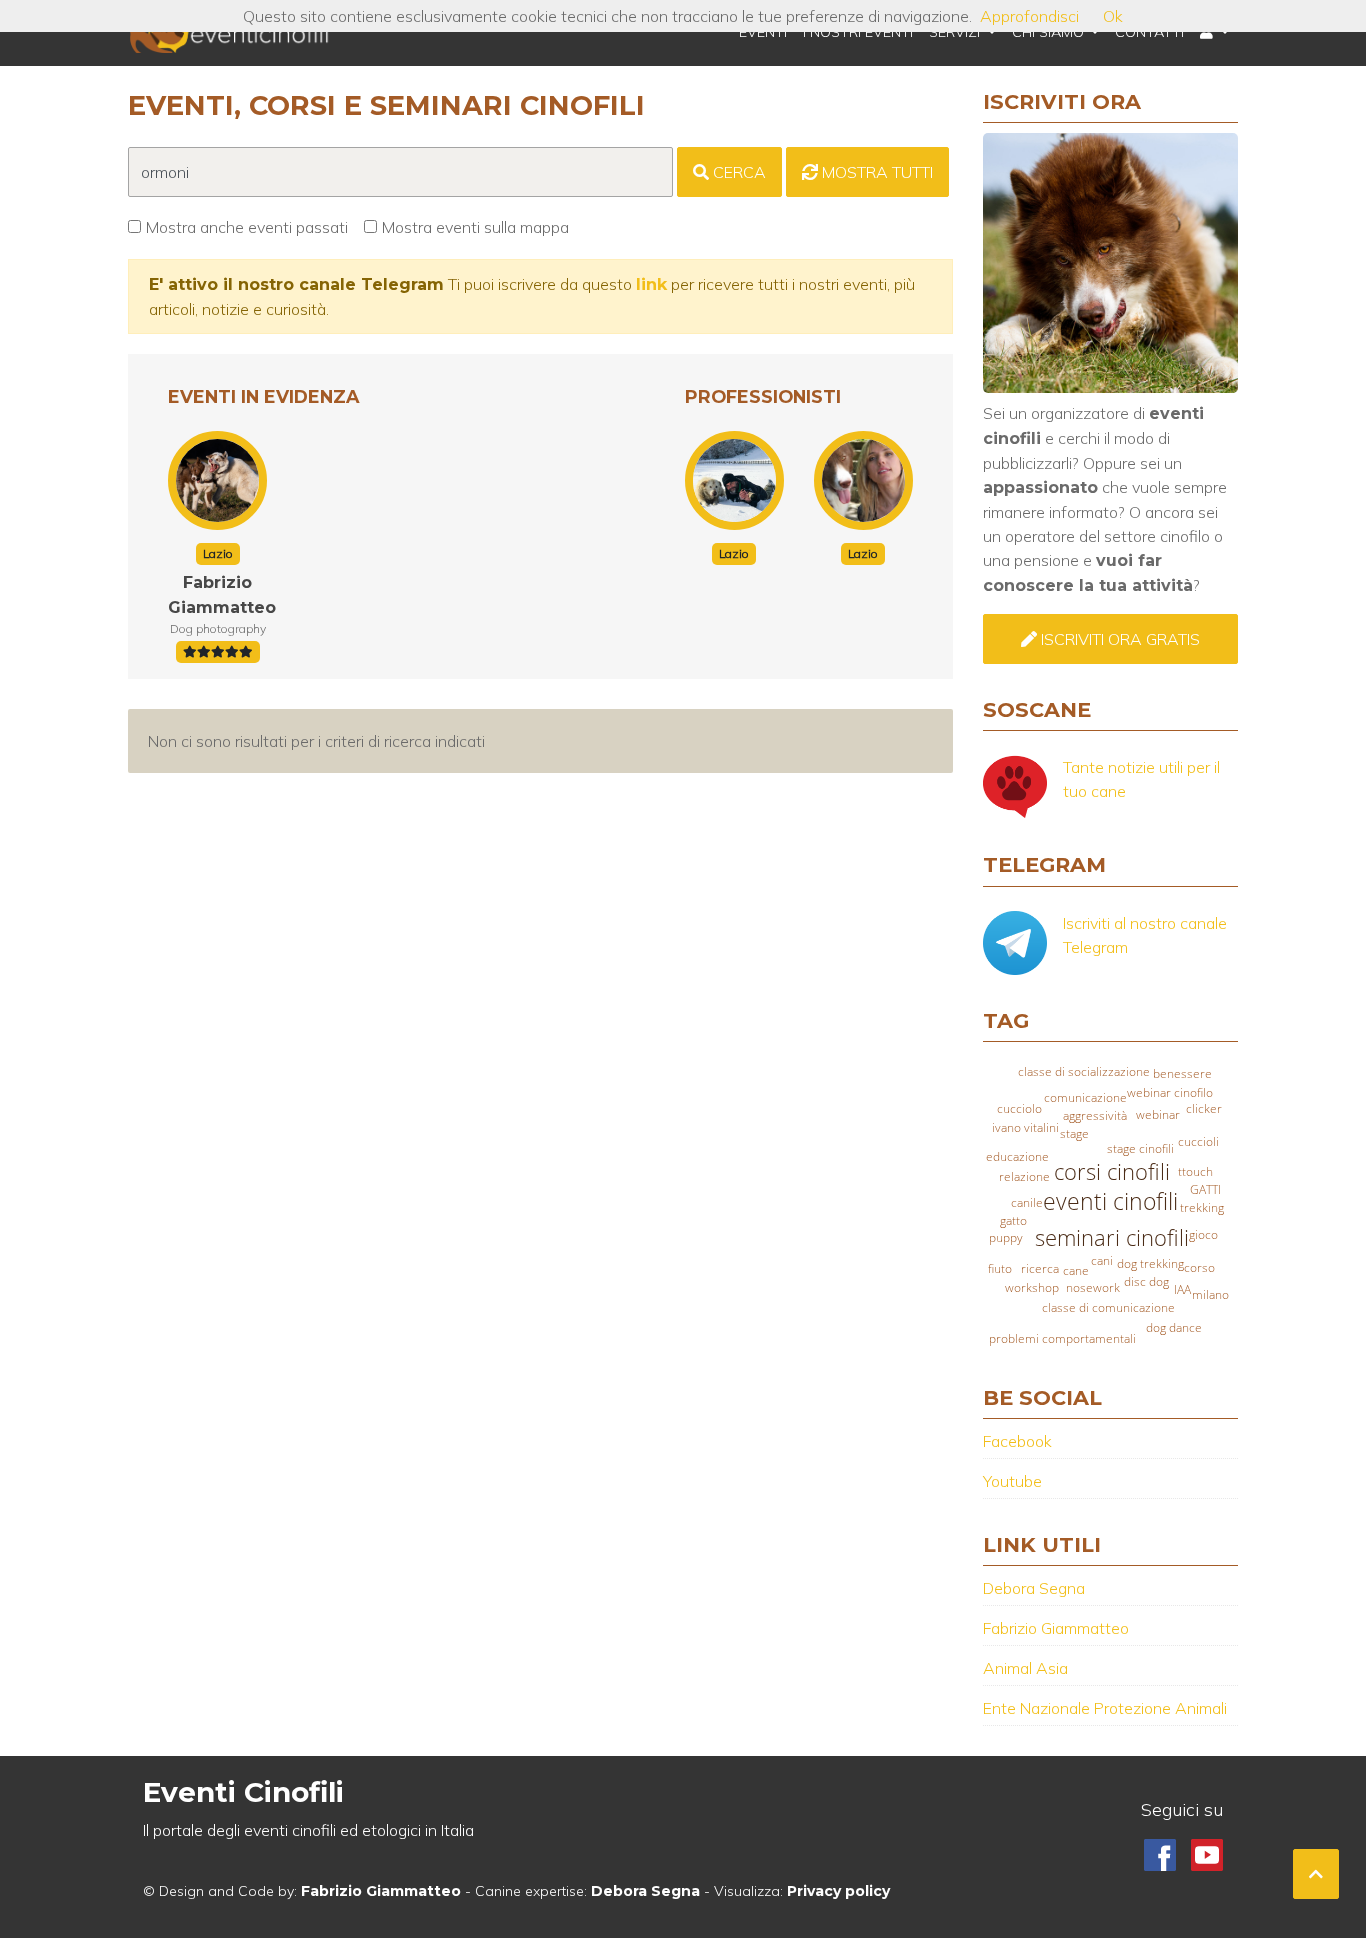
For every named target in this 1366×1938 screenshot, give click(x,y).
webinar (1158, 1114)
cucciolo (1019, 1108)
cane (1076, 1270)
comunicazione (1085, 1097)
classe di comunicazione (1108, 1307)
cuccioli (1198, 1141)
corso (1199, 1267)
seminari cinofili (1112, 1237)
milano (1210, 1294)
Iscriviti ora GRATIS (1118, 639)
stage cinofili (1140, 1148)
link (651, 284)
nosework (1093, 1287)
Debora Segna (1034, 1588)
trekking (1202, 1207)
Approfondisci (1029, 16)
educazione (1017, 1156)
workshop (1032, 1287)
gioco (1203, 1234)
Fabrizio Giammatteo (1056, 1628)
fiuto (1000, 1268)
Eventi (763, 32)
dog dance (1174, 1327)
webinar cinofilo (1170, 1092)
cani (1102, 1260)
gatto (1013, 1220)
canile (1027, 1202)
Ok (1113, 16)
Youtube (1012, 1481)
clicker (1204, 1108)
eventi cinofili (1110, 1201)
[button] (1214, 33)
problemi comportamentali (1062, 1338)
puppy (1006, 1237)
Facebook (1017, 1441)
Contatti (1149, 32)
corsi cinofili (1112, 1171)
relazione (1024, 1176)
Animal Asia (1025, 1668)
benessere (1182, 1073)
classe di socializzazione (1084, 1071)
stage (1074, 1133)
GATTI (1205, 1189)
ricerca (1040, 1268)
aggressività (1095, 1115)
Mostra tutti (875, 172)
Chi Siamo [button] (1050, 32)
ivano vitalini (1025, 1127)
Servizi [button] (956, 32)
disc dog (1146, 1281)
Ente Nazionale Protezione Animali (1105, 1708)
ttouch (1195, 1171)
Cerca (737, 172)
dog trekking (1150, 1263)
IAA (1182, 1289)
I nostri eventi (858, 32)
